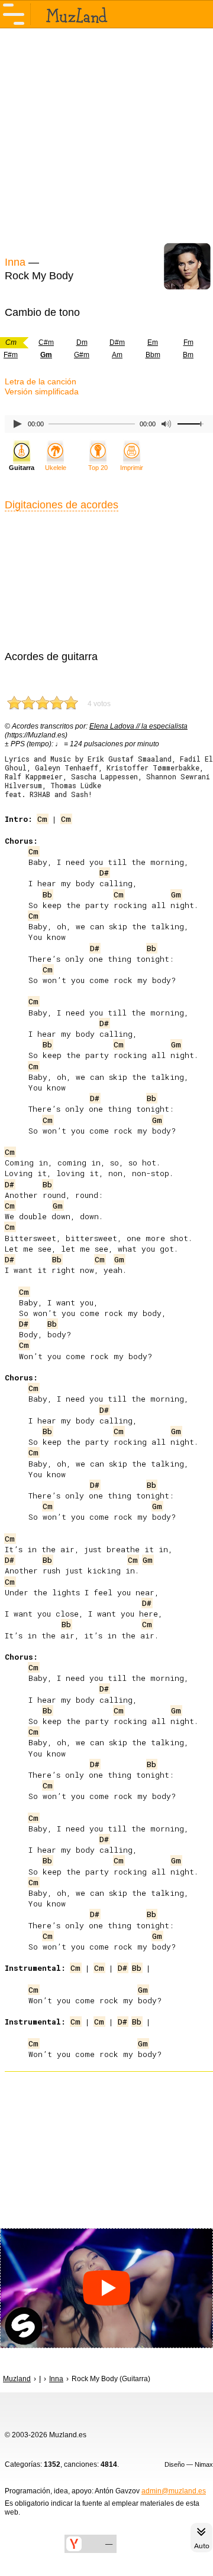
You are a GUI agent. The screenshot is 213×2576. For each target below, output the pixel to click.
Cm (42, 819)
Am (117, 355)
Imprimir (132, 468)
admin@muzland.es (174, 2491)
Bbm (153, 355)
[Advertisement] (106, 141)
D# (104, 873)
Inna (15, 262)
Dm (82, 342)
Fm (188, 342)
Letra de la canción (41, 381)
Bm (188, 355)
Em (153, 342)
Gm (176, 894)
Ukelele (56, 468)
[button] (106, 2288)
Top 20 (98, 468)
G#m (82, 355)
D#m (117, 342)
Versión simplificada (42, 391)
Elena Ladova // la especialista (138, 726)
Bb (47, 894)
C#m (46, 342)
